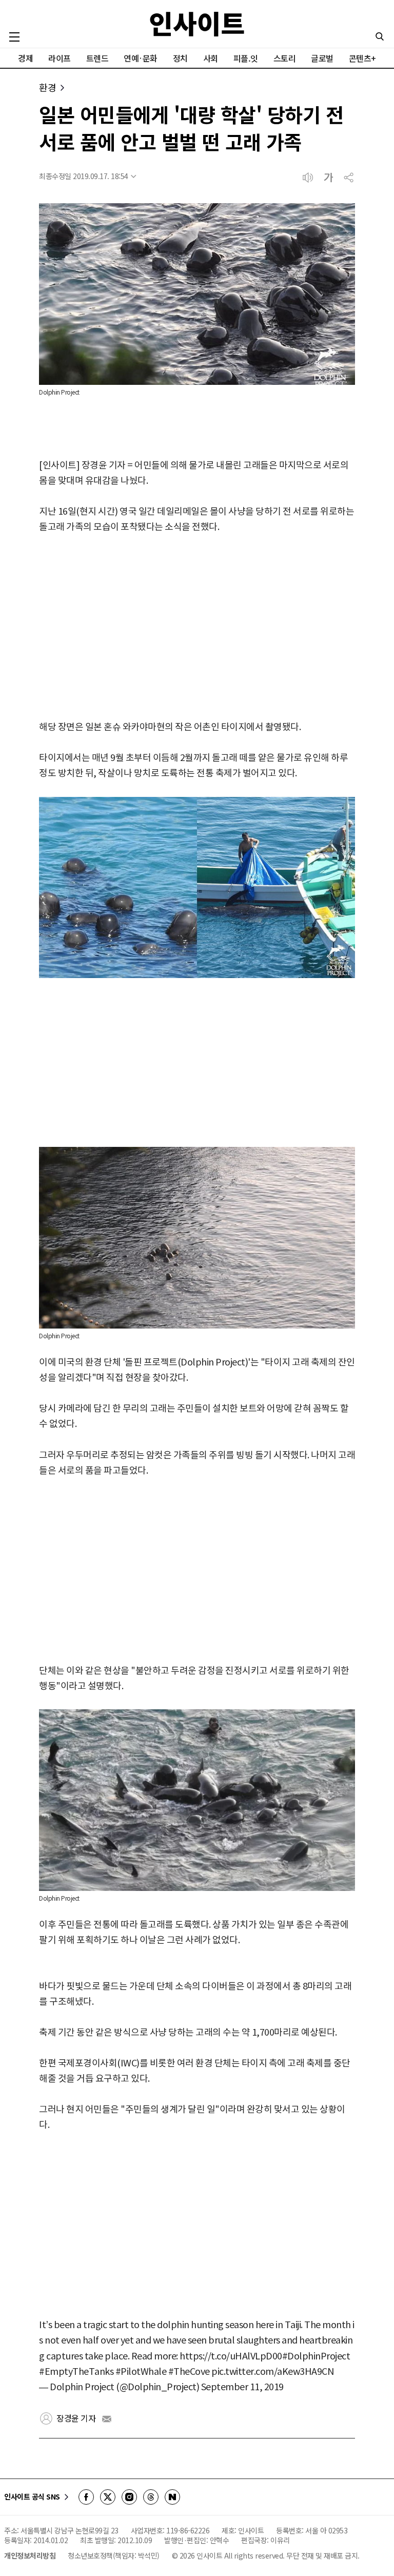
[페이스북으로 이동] (86, 2497)
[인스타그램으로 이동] (129, 2497)
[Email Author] (107, 2419)
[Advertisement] (197, 627)
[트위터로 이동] (108, 2497)
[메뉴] (14, 37)
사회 (211, 58)
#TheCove (189, 2372)
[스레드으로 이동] (151, 2497)
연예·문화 (141, 58)
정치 (180, 58)
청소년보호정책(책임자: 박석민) (114, 2555)
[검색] (380, 36)
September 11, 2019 (242, 2387)
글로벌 (322, 58)
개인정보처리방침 (30, 2555)
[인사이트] (197, 24)
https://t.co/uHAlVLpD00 (231, 2356)
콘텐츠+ (362, 58)
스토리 (285, 58)
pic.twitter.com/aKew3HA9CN (272, 2372)
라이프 (60, 58)
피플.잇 (246, 58)
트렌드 (97, 58)
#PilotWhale (141, 2372)
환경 (47, 87)
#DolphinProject (316, 2356)
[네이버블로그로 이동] (172, 2497)
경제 (25, 58)
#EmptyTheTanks (76, 2372)
